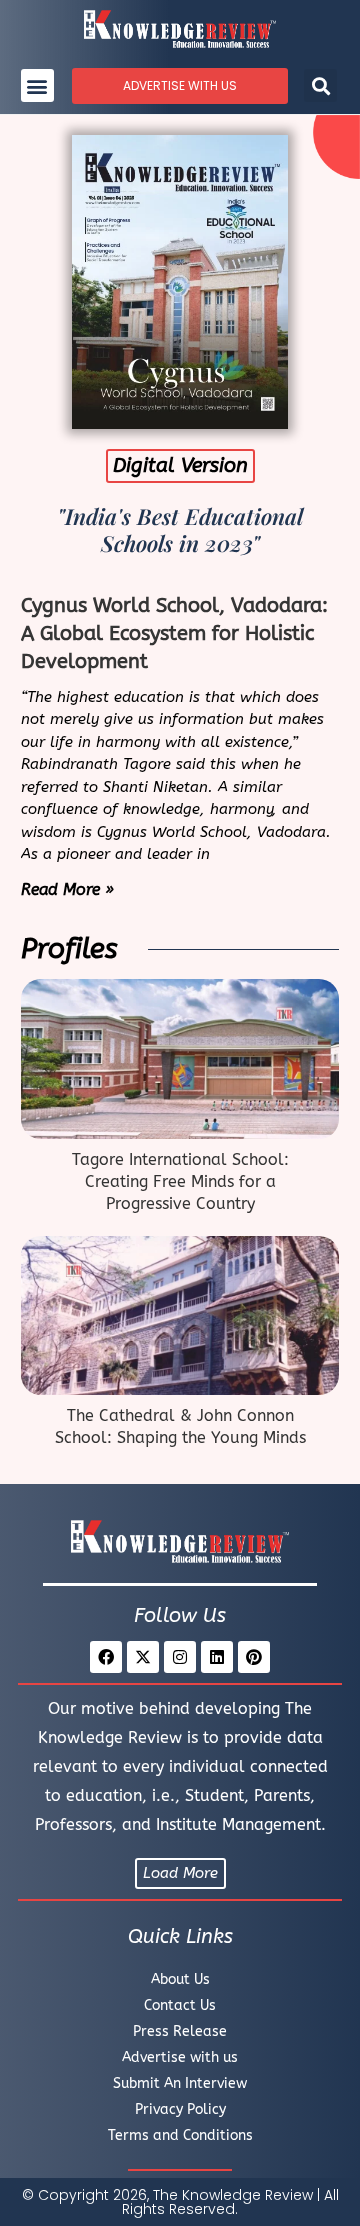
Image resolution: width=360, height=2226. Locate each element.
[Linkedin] (217, 1657)
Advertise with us (180, 2057)
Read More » (67, 889)
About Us (180, 1979)
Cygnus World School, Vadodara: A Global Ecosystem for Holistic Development (174, 633)
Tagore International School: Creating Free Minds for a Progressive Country (180, 1182)
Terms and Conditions (180, 2135)
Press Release (180, 2031)
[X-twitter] (143, 1657)
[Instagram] (180, 1657)
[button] (37, 85)
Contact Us (180, 2005)
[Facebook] (106, 1657)
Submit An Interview (180, 2083)
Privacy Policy (180, 2109)
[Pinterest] (254, 1657)
